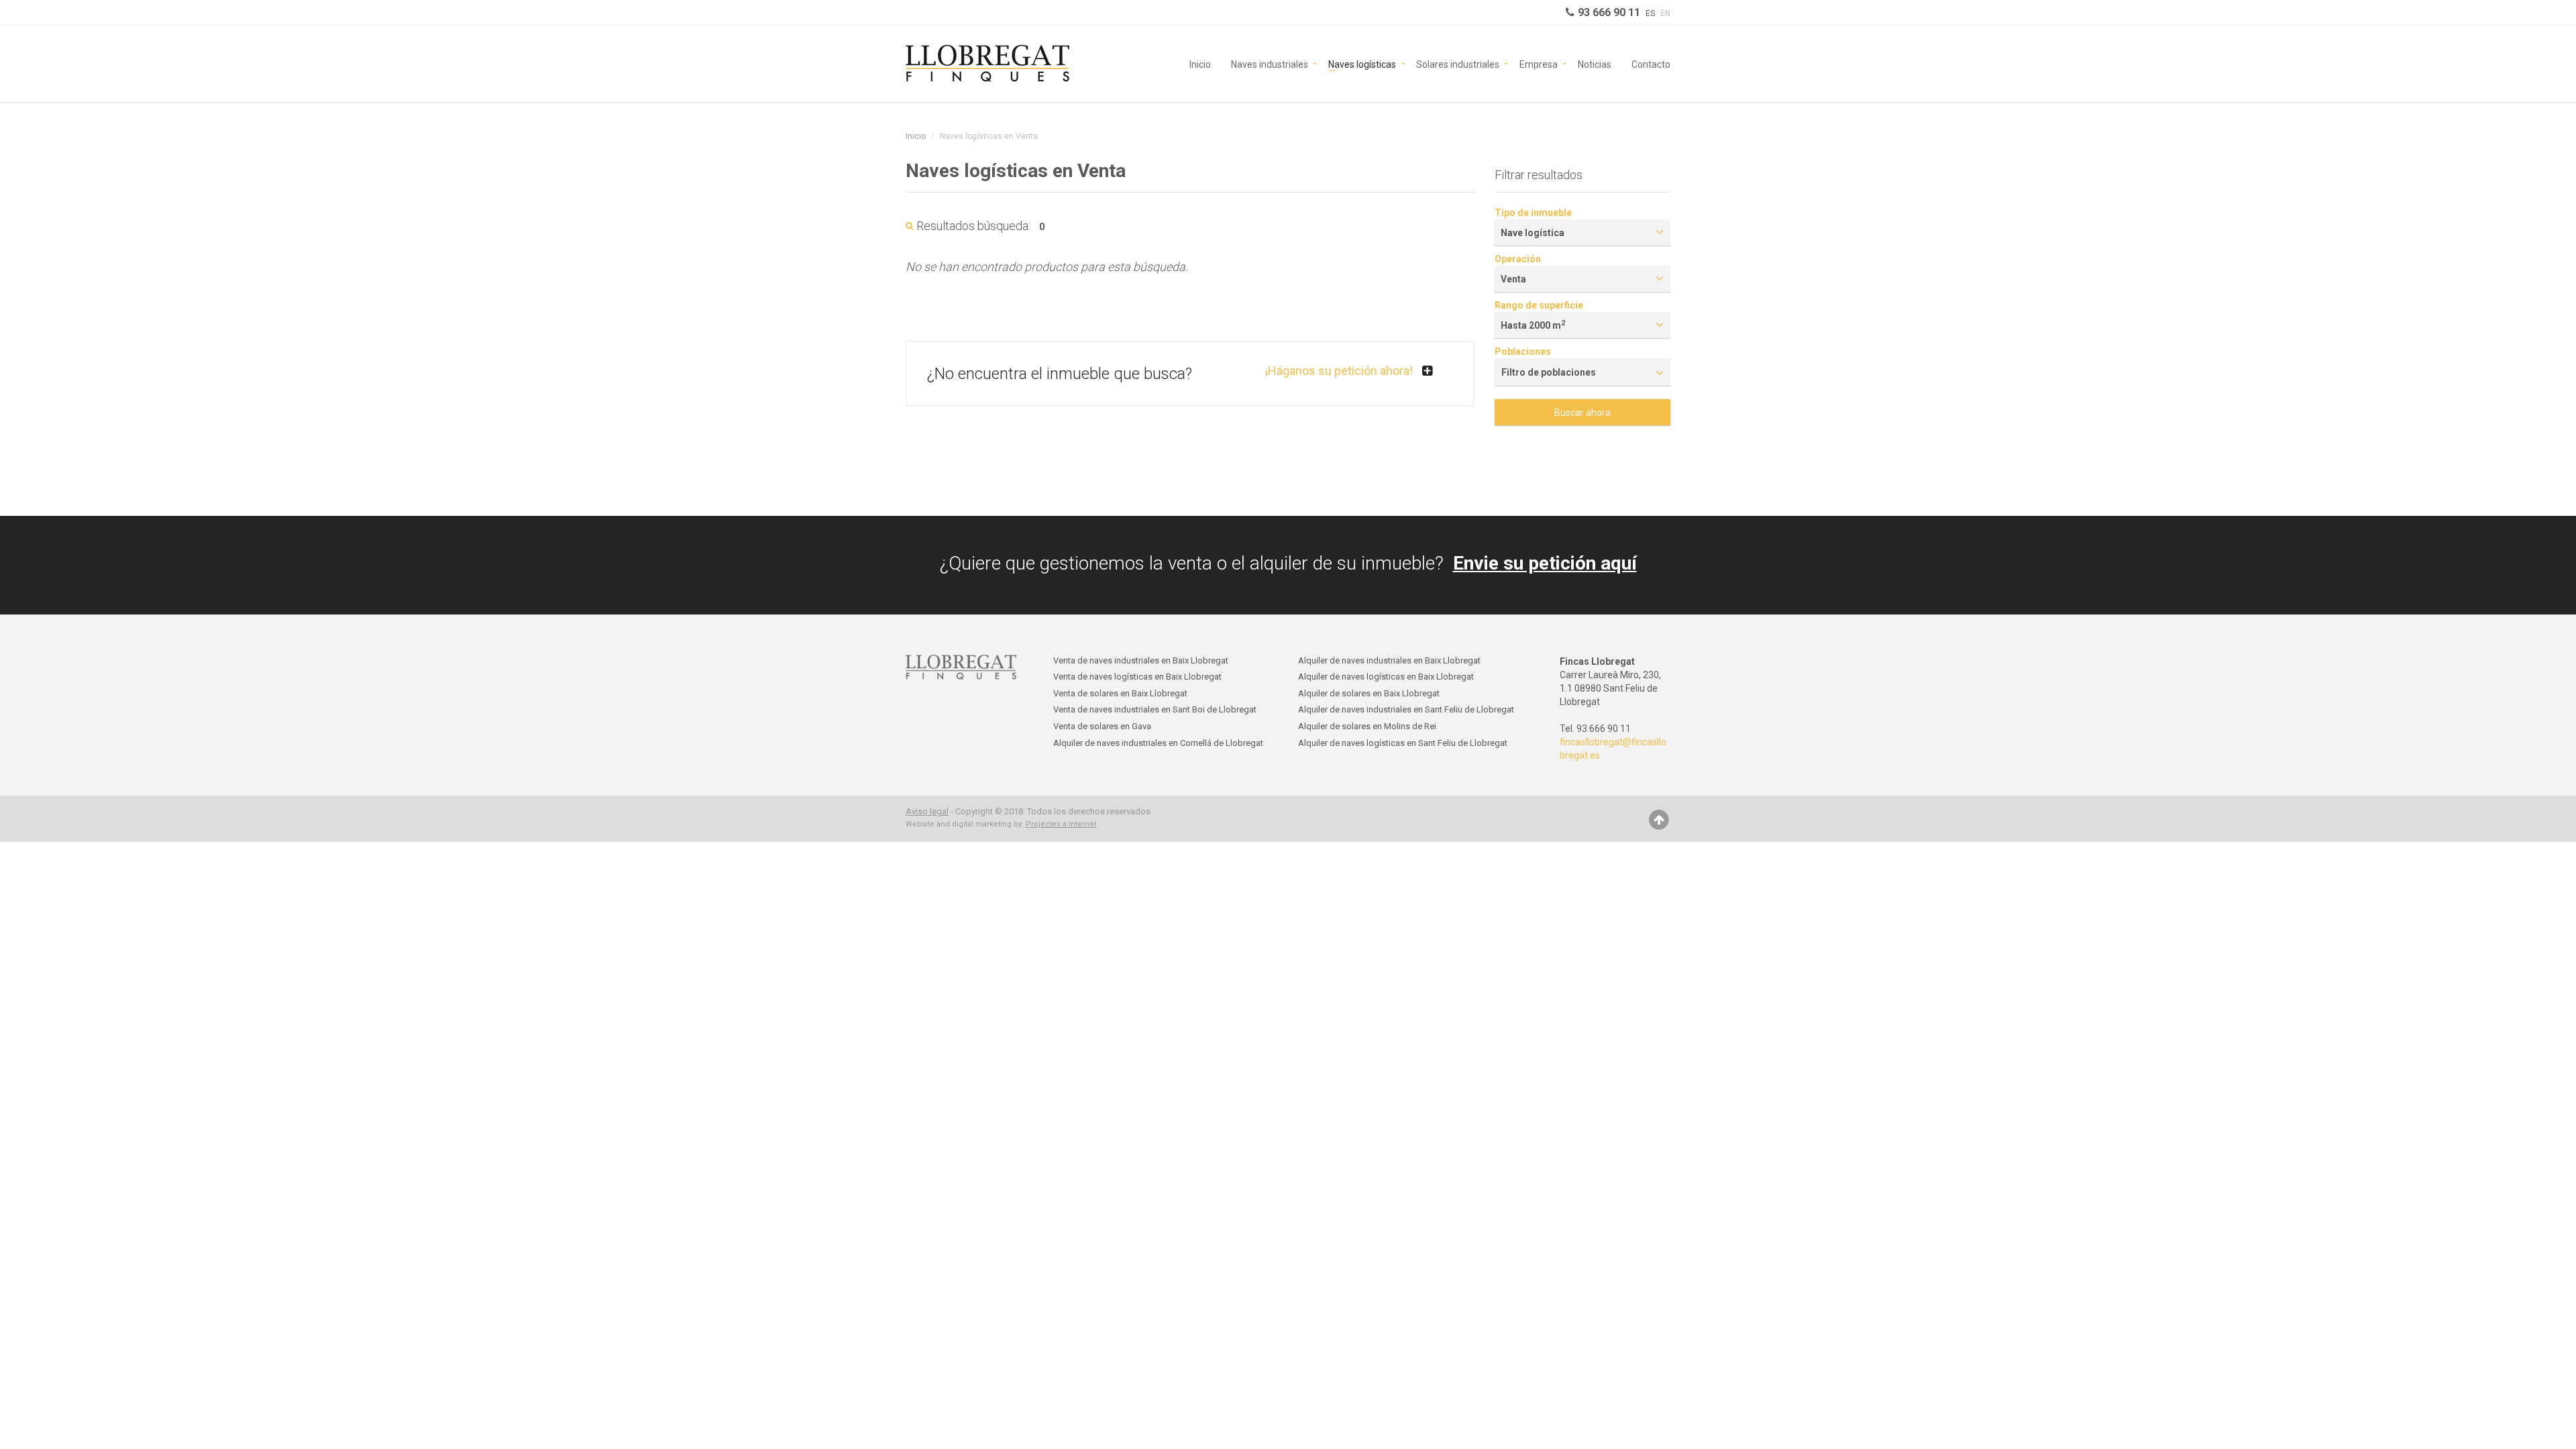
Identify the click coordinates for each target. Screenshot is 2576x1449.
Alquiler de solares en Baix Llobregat (1369, 693)
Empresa (1539, 63)
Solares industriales (1458, 63)
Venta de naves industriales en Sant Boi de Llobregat (1155, 709)
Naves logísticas (1362, 63)
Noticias (1595, 63)
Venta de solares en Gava (1102, 726)
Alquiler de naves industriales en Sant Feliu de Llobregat (1406, 709)
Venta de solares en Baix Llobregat (1120, 693)
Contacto (1651, 63)
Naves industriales (1270, 63)
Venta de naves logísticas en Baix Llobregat (1137, 677)
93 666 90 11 (1609, 12)
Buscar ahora (1582, 413)
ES (1650, 13)
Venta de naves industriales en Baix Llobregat (1141, 660)
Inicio (1200, 63)
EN (1665, 13)
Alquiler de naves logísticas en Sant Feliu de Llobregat (1403, 743)
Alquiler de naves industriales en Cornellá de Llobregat (1158, 743)
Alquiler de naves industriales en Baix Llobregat (1389, 660)
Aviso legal (927, 811)
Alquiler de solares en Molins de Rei (1367, 726)
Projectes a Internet (1061, 824)
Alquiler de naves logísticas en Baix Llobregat (1386, 677)
